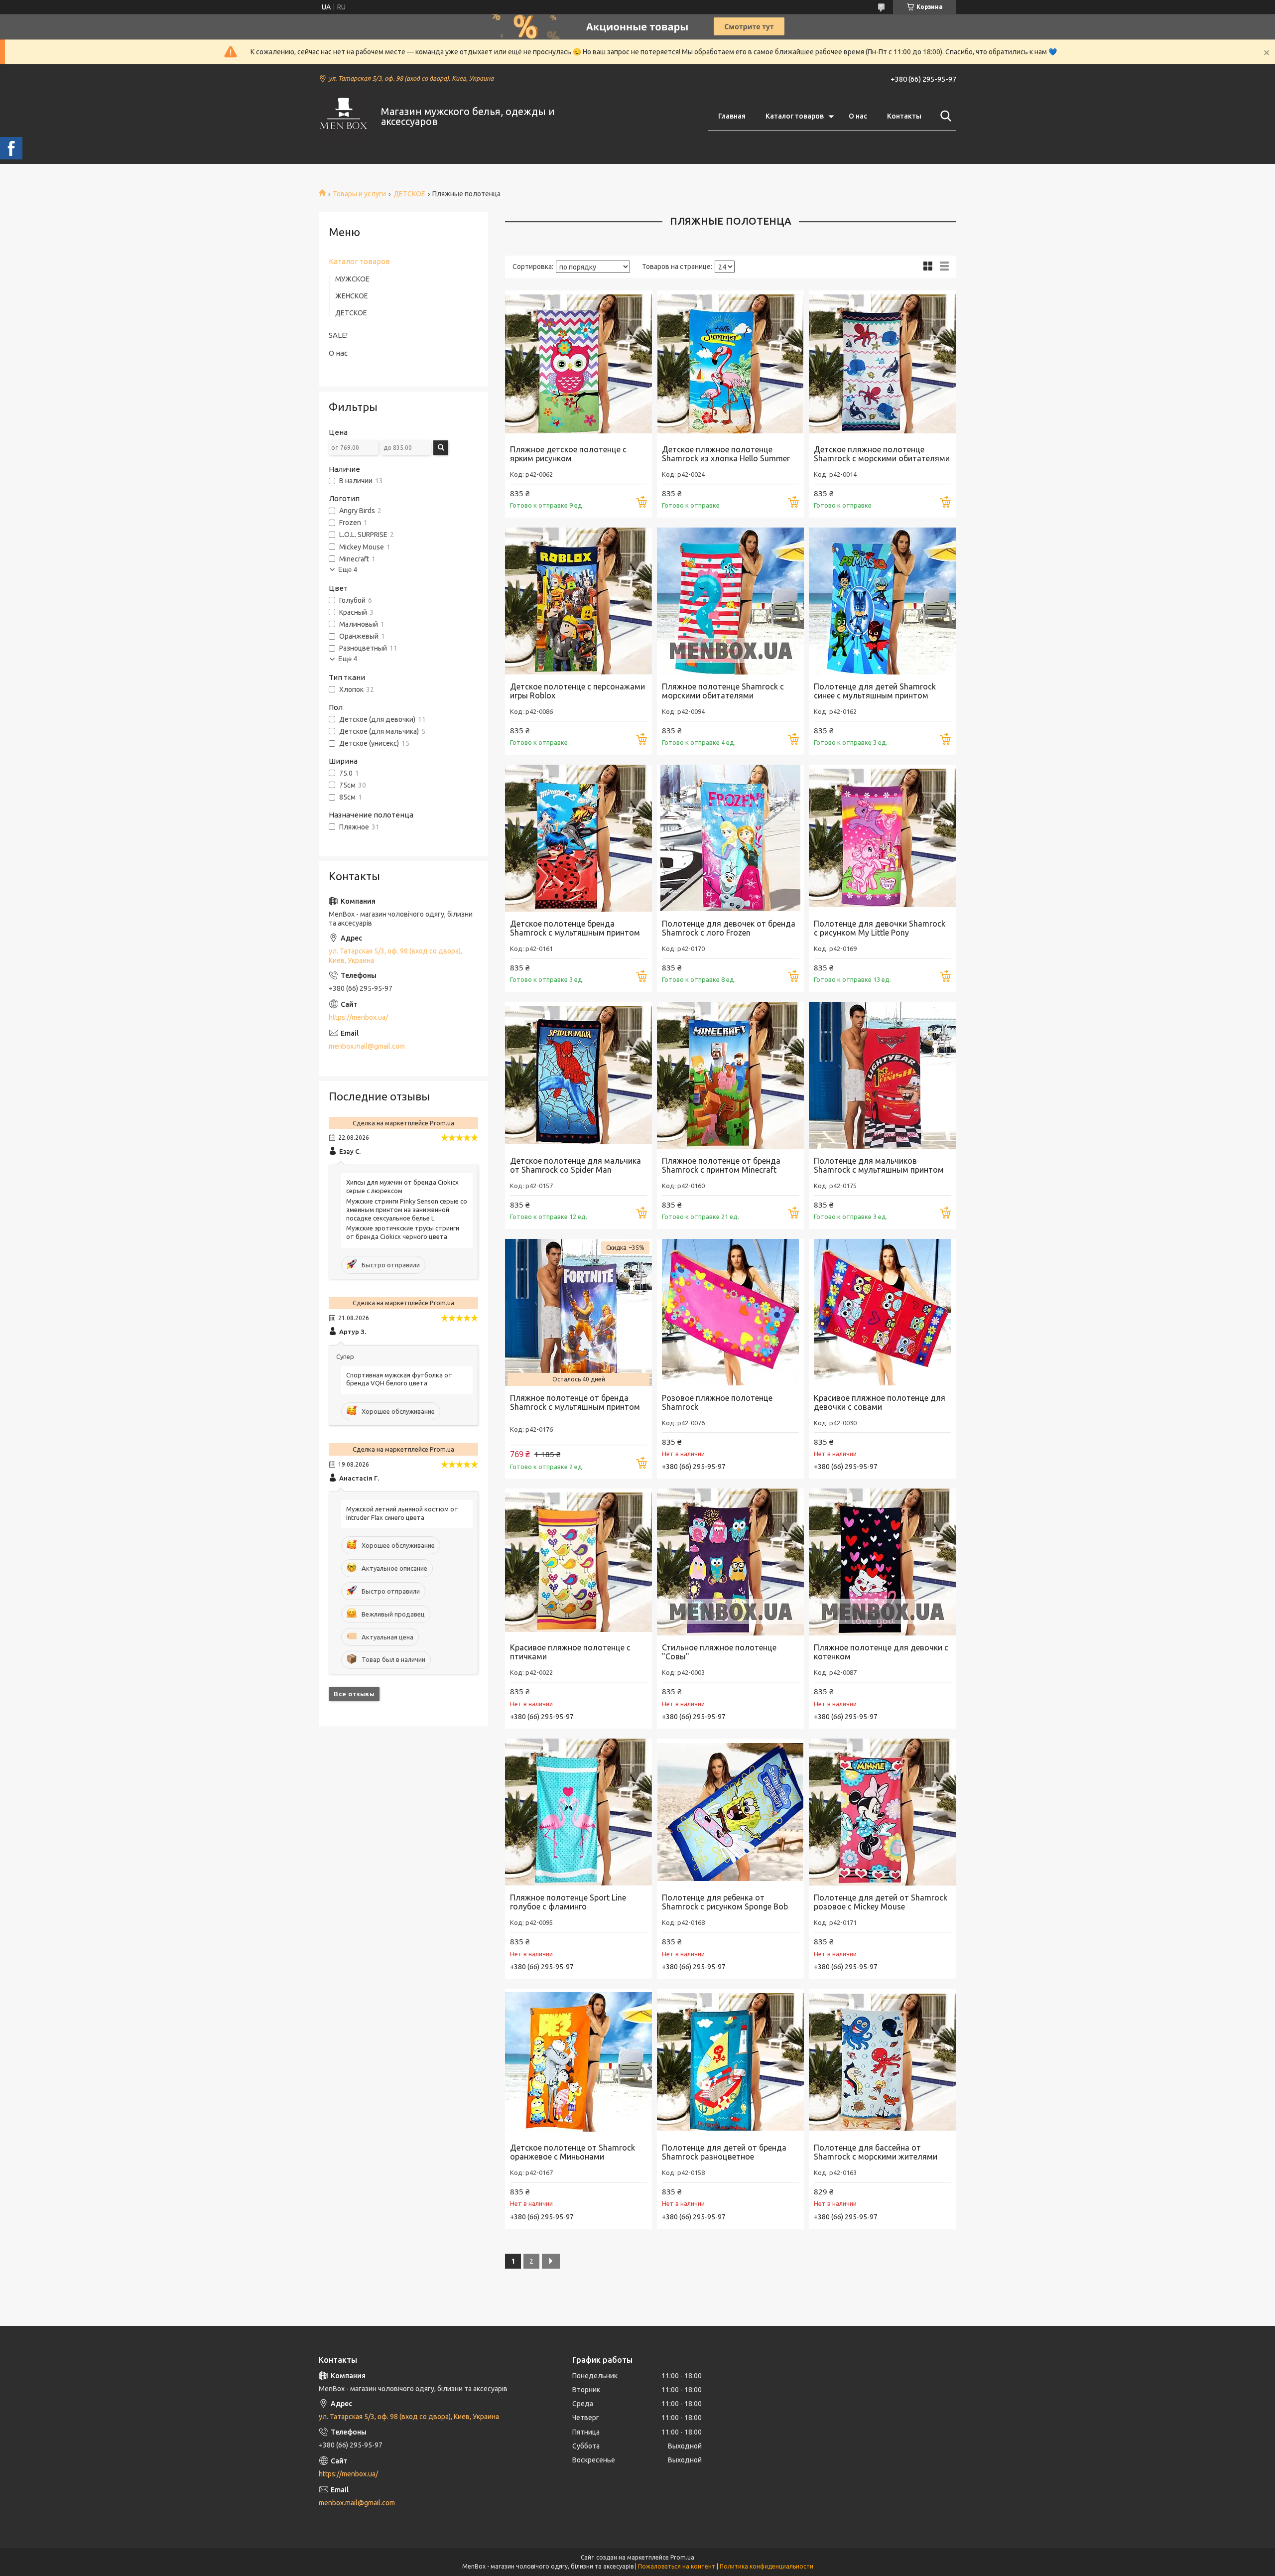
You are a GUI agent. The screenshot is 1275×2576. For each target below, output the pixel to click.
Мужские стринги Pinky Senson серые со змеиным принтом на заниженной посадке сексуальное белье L (407, 1210)
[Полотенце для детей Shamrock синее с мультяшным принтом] (882, 601)
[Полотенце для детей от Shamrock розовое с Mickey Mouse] (882, 1812)
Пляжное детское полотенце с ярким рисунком (568, 454)
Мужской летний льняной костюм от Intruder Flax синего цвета (402, 1513)
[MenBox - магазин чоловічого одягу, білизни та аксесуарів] (344, 117)
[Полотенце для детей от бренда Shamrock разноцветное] (730, 2062)
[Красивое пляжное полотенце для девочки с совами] (882, 1312)
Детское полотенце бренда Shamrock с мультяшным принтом (575, 928)
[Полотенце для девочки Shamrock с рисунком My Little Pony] (882, 838)
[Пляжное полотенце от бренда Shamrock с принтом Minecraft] (730, 1075)
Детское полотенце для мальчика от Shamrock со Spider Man (575, 1165)
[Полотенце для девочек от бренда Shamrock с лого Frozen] (730, 838)
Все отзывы (354, 1694)
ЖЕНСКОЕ (352, 296)
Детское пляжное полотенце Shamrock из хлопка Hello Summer (726, 454)
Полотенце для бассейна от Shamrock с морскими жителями (876, 2152)
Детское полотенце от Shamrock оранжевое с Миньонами (573, 2152)
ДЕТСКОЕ (409, 194)
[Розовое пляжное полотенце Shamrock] (730, 1312)
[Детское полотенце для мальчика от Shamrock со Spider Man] (578, 1075)
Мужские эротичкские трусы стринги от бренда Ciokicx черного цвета (403, 1232)
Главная (732, 116)
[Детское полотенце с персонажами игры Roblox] (578, 601)
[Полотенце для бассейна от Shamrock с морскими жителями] (882, 2062)
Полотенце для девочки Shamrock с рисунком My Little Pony (880, 928)
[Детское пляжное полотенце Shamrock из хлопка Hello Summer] (730, 364)
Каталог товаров (795, 116)
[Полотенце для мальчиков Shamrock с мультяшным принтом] (882, 1075)
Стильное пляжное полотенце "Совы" (719, 1652)
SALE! (338, 335)
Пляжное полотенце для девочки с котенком (881, 1652)
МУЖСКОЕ (352, 279)
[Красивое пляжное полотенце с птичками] (578, 1562)
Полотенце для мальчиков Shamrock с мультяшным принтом (879, 1165)
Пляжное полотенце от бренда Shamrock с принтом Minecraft (721, 1165)
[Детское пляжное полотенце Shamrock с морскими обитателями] (882, 364)
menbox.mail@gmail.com (367, 1046)
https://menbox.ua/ (358, 1017)
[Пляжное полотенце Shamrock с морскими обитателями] (730, 601)
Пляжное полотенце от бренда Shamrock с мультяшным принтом (575, 1402)
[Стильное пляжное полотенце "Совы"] (730, 1562)
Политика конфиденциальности (766, 2566)
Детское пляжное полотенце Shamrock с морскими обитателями (882, 454)
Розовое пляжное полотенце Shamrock (717, 1402)
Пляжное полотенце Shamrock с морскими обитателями (723, 691)
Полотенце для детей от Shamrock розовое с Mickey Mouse (881, 1902)
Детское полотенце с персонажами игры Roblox (577, 691)
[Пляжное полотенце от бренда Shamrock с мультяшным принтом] (578, 1312)
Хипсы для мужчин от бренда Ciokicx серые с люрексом (402, 1186)
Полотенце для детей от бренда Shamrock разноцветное (724, 2152)
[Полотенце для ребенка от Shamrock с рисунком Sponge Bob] (730, 1812)
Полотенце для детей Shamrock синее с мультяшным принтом (875, 691)
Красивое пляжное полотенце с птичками (570, 1652)
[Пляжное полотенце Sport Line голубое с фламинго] (578, 1812)
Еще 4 (348, 570)
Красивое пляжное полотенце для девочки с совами (880, 1402)
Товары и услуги (359, 194)
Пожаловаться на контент (677, 2566)
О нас (858, 116)
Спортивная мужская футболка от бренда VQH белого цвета (399, 1379)
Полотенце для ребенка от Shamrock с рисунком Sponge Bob (725, 1902)
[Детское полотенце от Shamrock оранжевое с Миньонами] (578, 2062)
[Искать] (944, 116)
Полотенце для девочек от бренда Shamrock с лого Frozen (729, 928)
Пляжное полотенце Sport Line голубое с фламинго (568, 1902)
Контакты (904, 116)
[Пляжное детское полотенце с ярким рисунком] (578, 364)
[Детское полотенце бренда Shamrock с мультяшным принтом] (578, 838)
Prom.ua (682, 2557)
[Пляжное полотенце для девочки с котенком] (882, 1562)
